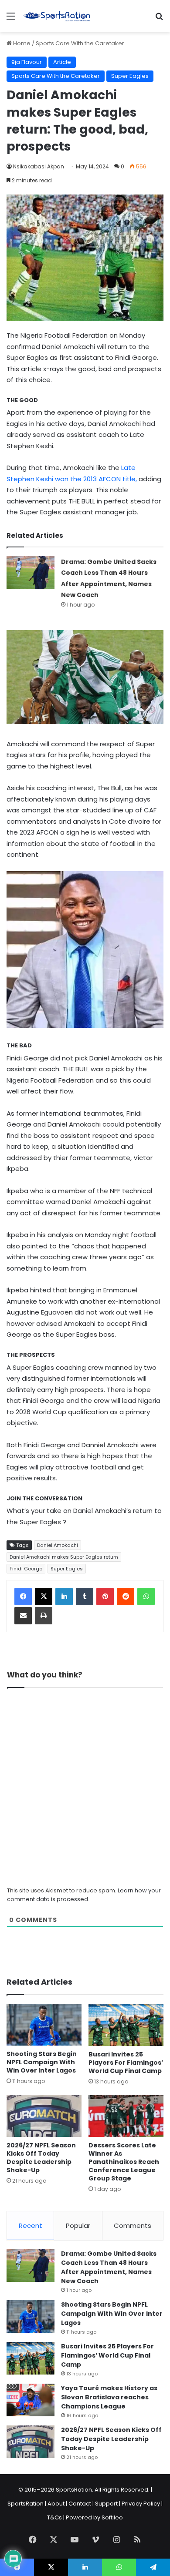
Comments (133, 2225)
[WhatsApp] (146, 1597)
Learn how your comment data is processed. (84, 1895)
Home (21, 43)
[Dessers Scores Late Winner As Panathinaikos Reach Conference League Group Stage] (126, 2116)
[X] (44, 1597)
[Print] (44, 1616)
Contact (80, 2504)
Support (106, 2504)
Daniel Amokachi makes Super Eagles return (64, 1557)
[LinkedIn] (64, 1597)
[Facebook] (23, 1597)
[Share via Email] (23, 1616)
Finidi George (26, 1569)
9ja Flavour (27, 62)
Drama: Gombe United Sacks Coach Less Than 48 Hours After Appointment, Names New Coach (109, 2267)
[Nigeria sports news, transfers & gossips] (57, 16)
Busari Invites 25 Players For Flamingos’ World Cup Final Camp (126, 2063)
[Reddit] (126, 1597)
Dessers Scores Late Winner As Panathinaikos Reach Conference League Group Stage (124, 2162)
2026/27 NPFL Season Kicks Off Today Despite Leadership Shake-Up (41, 2158)
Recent (31, 2225)
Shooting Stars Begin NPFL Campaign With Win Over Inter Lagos (42, 2062)
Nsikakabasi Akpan (39, 166)
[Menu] (11, 19)
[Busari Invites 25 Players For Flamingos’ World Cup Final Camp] (126, 2025)
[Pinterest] (105, 1597)
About (56, 2504)
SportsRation (25, 2504)
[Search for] (159, 19)
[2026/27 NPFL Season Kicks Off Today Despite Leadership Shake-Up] (44, 2116)
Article (62, 62)
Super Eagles (130, 76)
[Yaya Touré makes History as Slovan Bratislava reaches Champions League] (31, 2400)
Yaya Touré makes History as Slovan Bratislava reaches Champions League (109, 2397)
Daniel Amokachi (58, 1545)
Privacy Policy (141, 2504)
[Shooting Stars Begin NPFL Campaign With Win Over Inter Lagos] (44, 2025)
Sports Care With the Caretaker (80, 43)
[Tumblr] (85, 1597)
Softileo (112, 2517)
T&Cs (54, 2517)
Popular (78, 2225)
